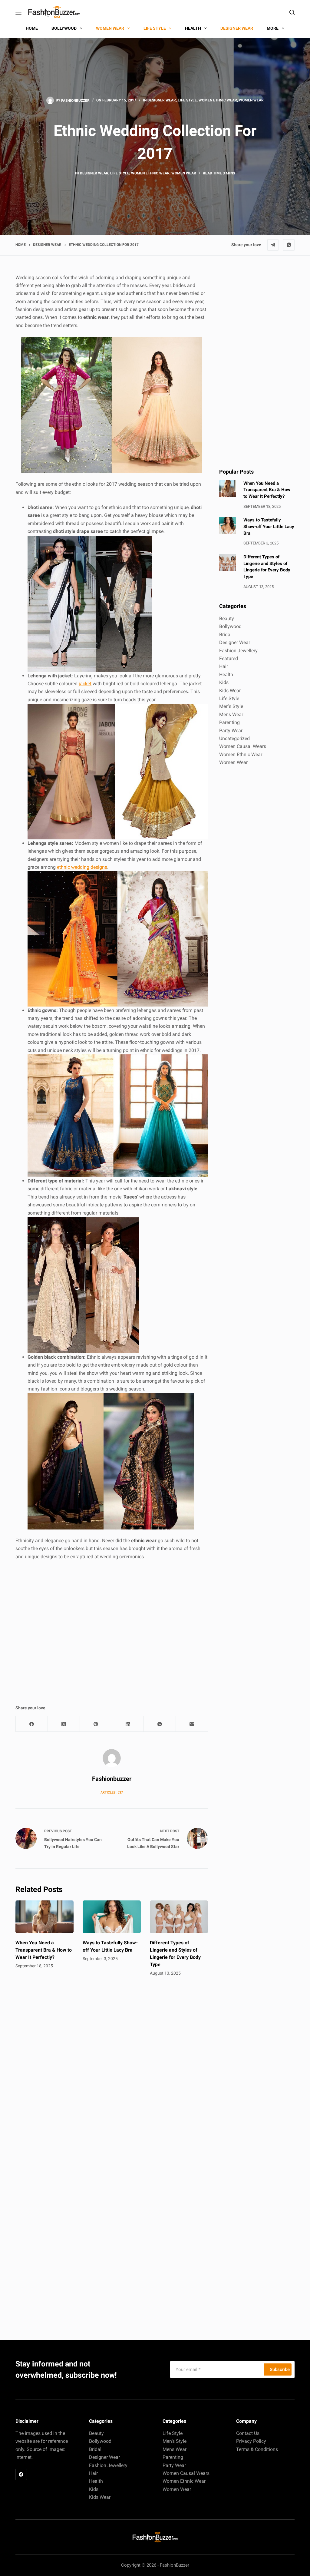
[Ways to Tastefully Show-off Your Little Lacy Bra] (112, 1917)
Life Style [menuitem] (155, 28)
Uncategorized (234, 738)
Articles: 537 (112, 1792)
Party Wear (231, 731)
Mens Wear (231, 714)
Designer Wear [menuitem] (237, 28)
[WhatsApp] (289, 245)
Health (226, 675)
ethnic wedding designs (82, 867)
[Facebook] (32, 1724)
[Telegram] (273, 245)
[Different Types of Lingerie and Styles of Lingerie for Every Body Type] (179, 1917)
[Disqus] (112, 2086)
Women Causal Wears (243, 746)
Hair (224, 666)
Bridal (225, 635)
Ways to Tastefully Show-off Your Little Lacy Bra (269, 527)
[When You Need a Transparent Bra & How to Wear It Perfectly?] (45, 1917)
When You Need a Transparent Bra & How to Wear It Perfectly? (44, 1950)
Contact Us (248, 2433)
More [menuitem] (273, 28)
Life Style (187, 100)
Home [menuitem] (32, 28)
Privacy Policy (251, 2441)
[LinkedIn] (128, 1724)
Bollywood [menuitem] (64, 28)
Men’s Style (175, 2441)
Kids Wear (230, 691)
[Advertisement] (112, 1626)
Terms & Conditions (257, 2449)
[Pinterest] (96, 1724)
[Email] (192, 1724)
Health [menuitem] (193, 28)
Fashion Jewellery (238, 651)
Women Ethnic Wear (218, 100)
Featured (229, 658)
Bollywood (230, 626)
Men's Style (231, 706)
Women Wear (251, 100)
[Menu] (18, 12)
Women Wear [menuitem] (110, 28)
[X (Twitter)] (64, 1724)
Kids (224, 682)
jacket (85, 684)
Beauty (227, 618)
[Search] (292, 12)
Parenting (229, 722)
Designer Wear (162, 100)
